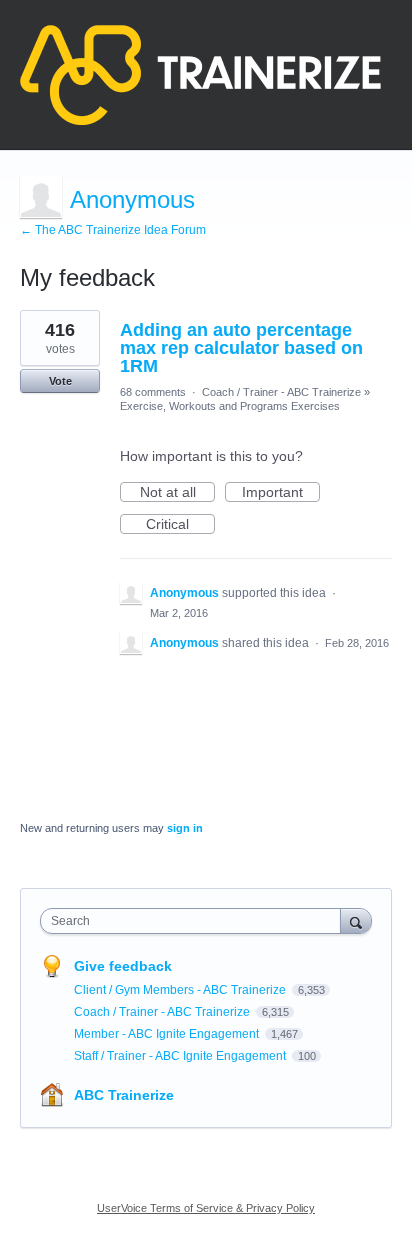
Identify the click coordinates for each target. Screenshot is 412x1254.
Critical (180, 525)
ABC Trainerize (124, 1095)
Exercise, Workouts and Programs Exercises (230, 406)
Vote (60, 381)
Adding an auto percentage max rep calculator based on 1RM (241, 348)
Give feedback (123, 966)
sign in (185, 828)
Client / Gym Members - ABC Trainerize (181, 990)
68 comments (153, 392)
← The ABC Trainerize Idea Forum (113, 230)
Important (281, 493)
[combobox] (195, 921)
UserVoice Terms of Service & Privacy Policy (206, 1208)
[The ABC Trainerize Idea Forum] (200, 75)
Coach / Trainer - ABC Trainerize (281, 392)
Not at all (177, 493)
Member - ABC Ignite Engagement (168, 1034)
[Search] (356, 920)
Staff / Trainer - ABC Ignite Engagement (181, 1056)
